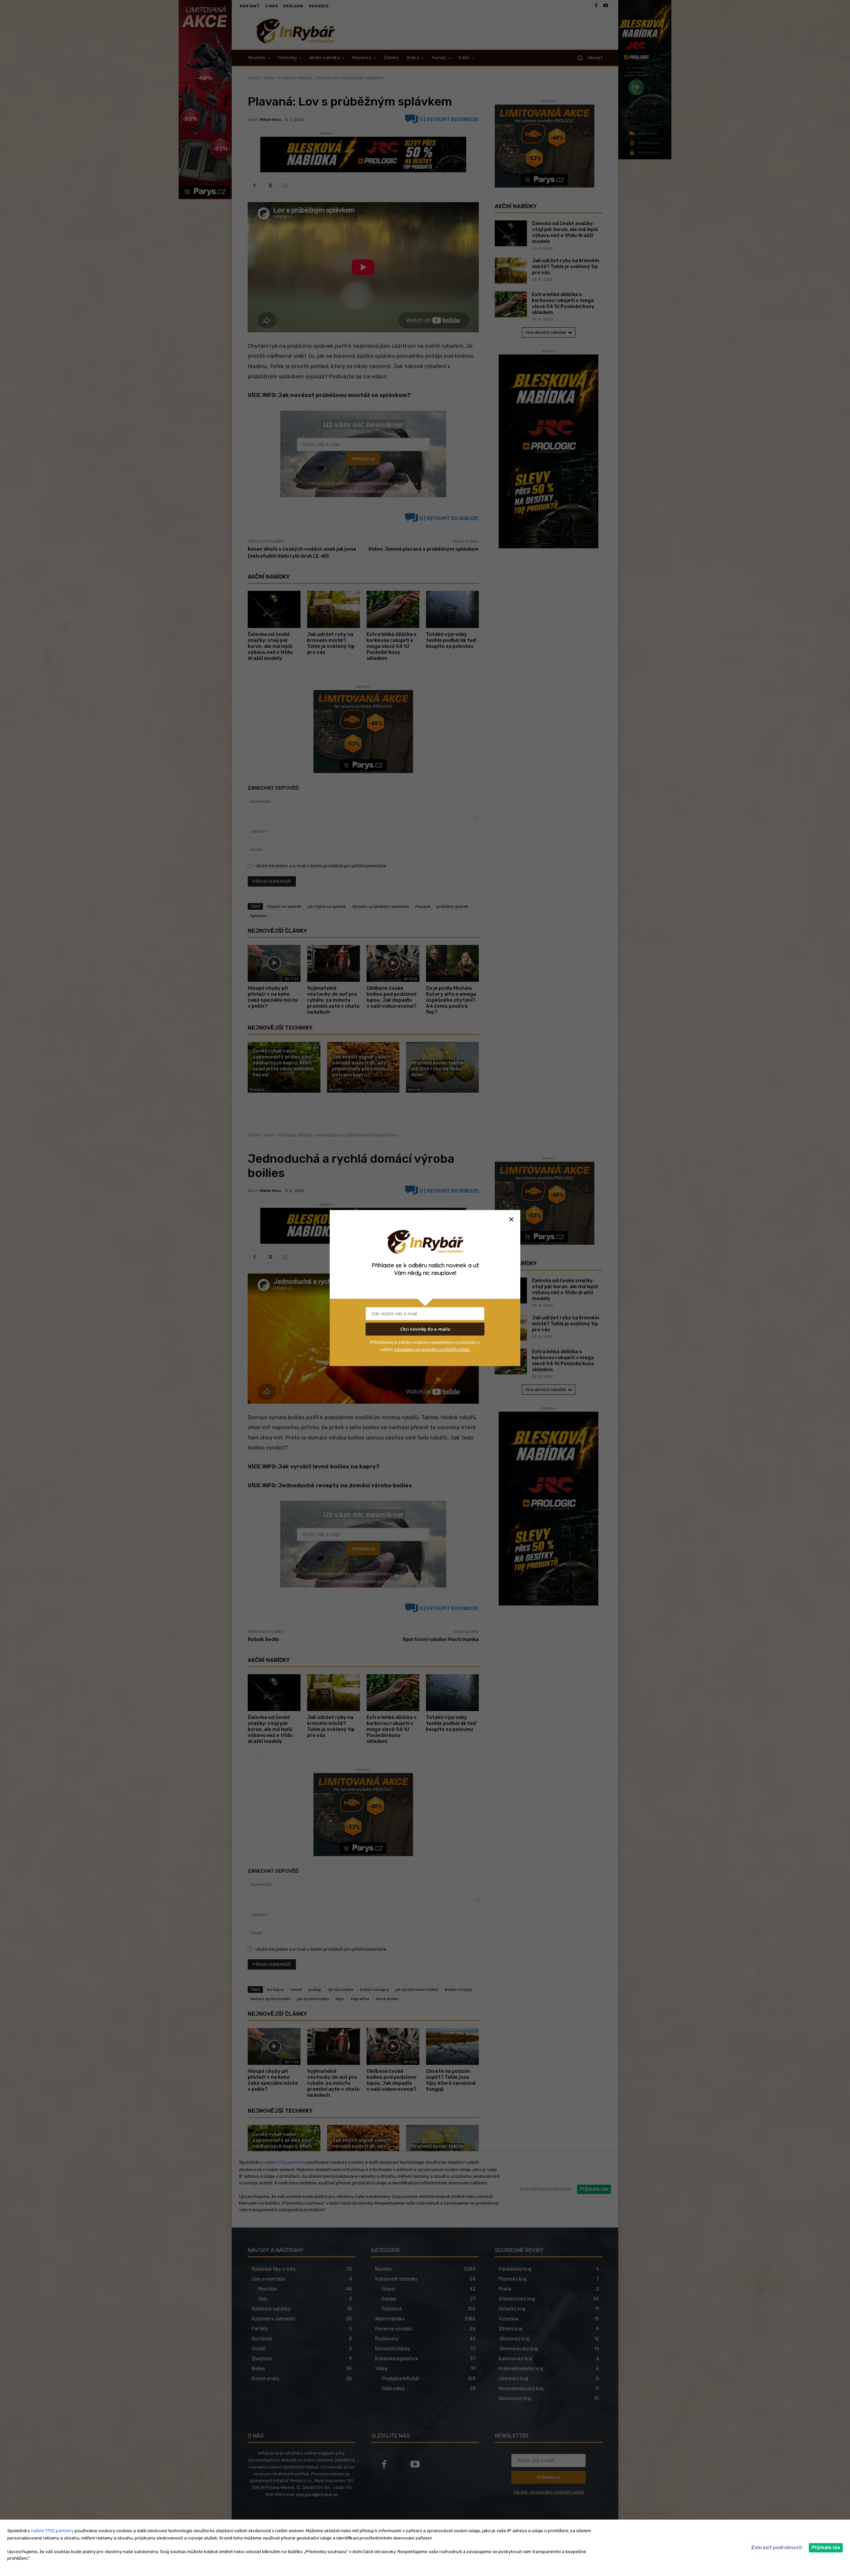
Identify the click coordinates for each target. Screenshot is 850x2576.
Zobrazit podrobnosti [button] (777, 2548)
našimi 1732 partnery (52, 2531)
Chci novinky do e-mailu (425, 1329)
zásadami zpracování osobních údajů (432, 1349)
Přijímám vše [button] (826, 2548)
